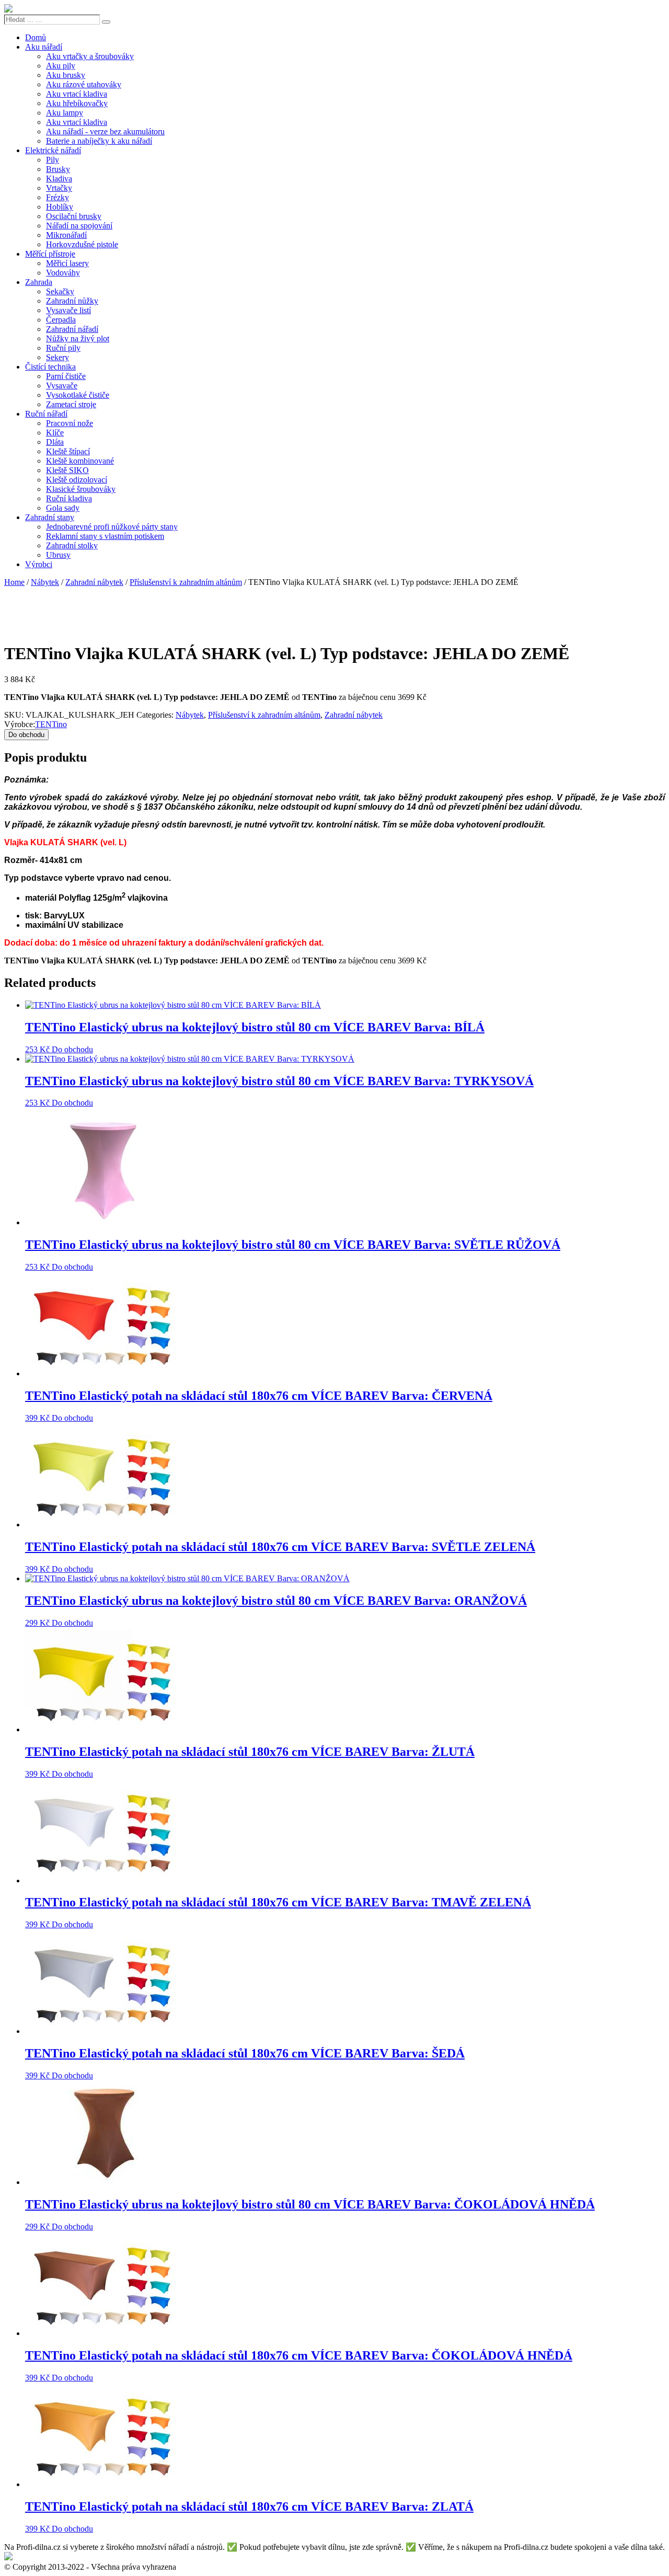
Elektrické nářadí (53, 150)
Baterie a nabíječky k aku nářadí (99, 141)
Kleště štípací (68, 451)
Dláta (55, 442)
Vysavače (62, 386)
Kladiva (59, 179)
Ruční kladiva (69, 498)
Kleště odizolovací (77, 480)
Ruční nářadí (46, 414)
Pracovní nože (70, 423)
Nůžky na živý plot (78, 338)
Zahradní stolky (72, 545)
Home (14, 582)
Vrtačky (59, 188)
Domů (36, 37)
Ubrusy (58, 555)
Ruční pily (63, 348)
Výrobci (39, 564)
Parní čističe (66, 376)
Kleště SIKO (67, 470)
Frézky (57, 197)
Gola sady (63, 508)
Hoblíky (60, 207)
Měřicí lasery (67, 263)
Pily (53, 160)
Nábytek (45, 582)
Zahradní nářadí (72, 329)
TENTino (51, 724)
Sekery (57, 357)
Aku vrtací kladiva (77, 94)
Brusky (58, 169)
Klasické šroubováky (81, 489)
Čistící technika (50, 367)
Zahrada (39, 282)
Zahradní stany (50, 517)
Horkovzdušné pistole (82, 244)
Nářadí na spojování (79, 226)
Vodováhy (63, 273)
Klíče (55, 433)
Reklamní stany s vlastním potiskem (105, 536)
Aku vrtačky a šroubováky (90, 56)
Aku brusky (66, 75)
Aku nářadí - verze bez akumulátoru (105, 131)
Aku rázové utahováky (84, 84)
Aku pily (61, 66)
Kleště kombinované (80, 461)
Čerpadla (61, 320)
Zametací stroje (71, 404)
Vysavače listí (68, 310)
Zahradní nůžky (72, 301)
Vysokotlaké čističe (78, 395)
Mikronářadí (66, 235)
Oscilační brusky (74, 216)
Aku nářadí (44, 47)
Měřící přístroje (50, 254)
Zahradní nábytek (94, 582)
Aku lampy (65, 113)
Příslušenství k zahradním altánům (186, 582)
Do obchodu (26, 735)
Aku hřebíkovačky (77, 103)
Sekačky (60, 291)
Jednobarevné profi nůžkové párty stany (112, 527)
